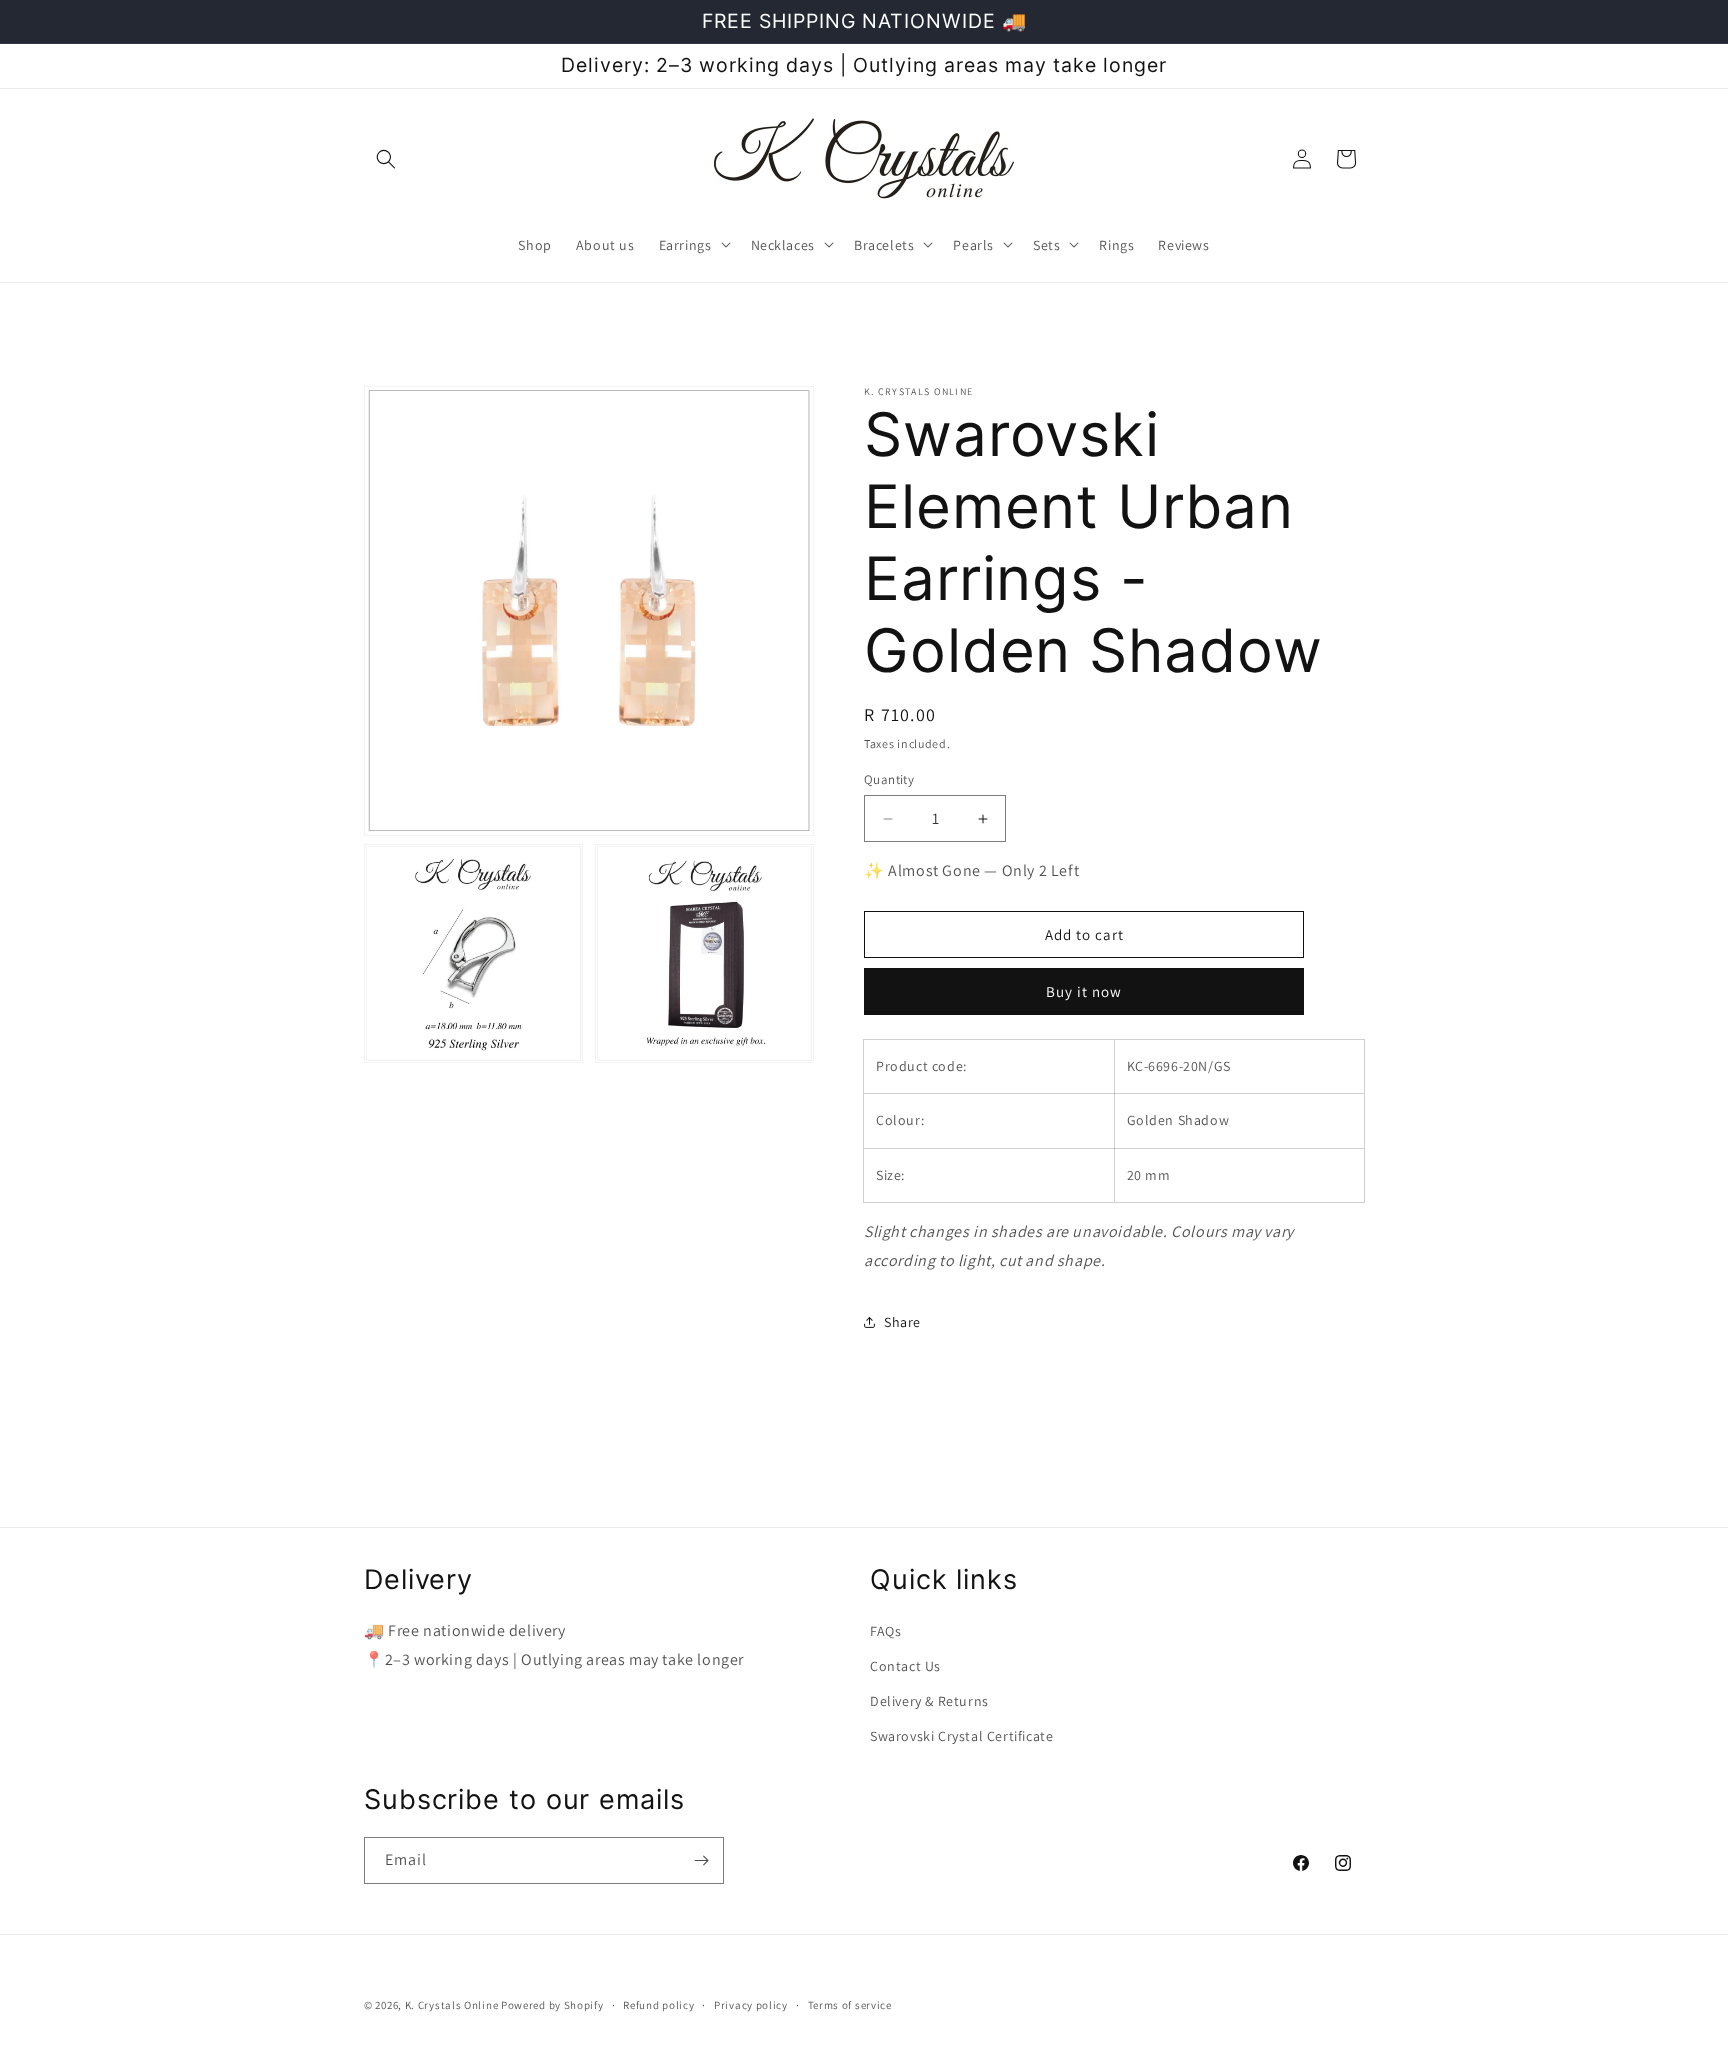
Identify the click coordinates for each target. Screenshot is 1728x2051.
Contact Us (905, 1666)
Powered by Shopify (552, 2005)
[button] (386, 159)
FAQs (885, 1631)
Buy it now (1084, 991)
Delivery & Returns (929, 1701)
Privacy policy (751, 2005)
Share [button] (902, 1322)
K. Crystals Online (452, 2005)
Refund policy (658, 2005)
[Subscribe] (701, 1860)
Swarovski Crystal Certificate (961, 1736)
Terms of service (850, 2005)
